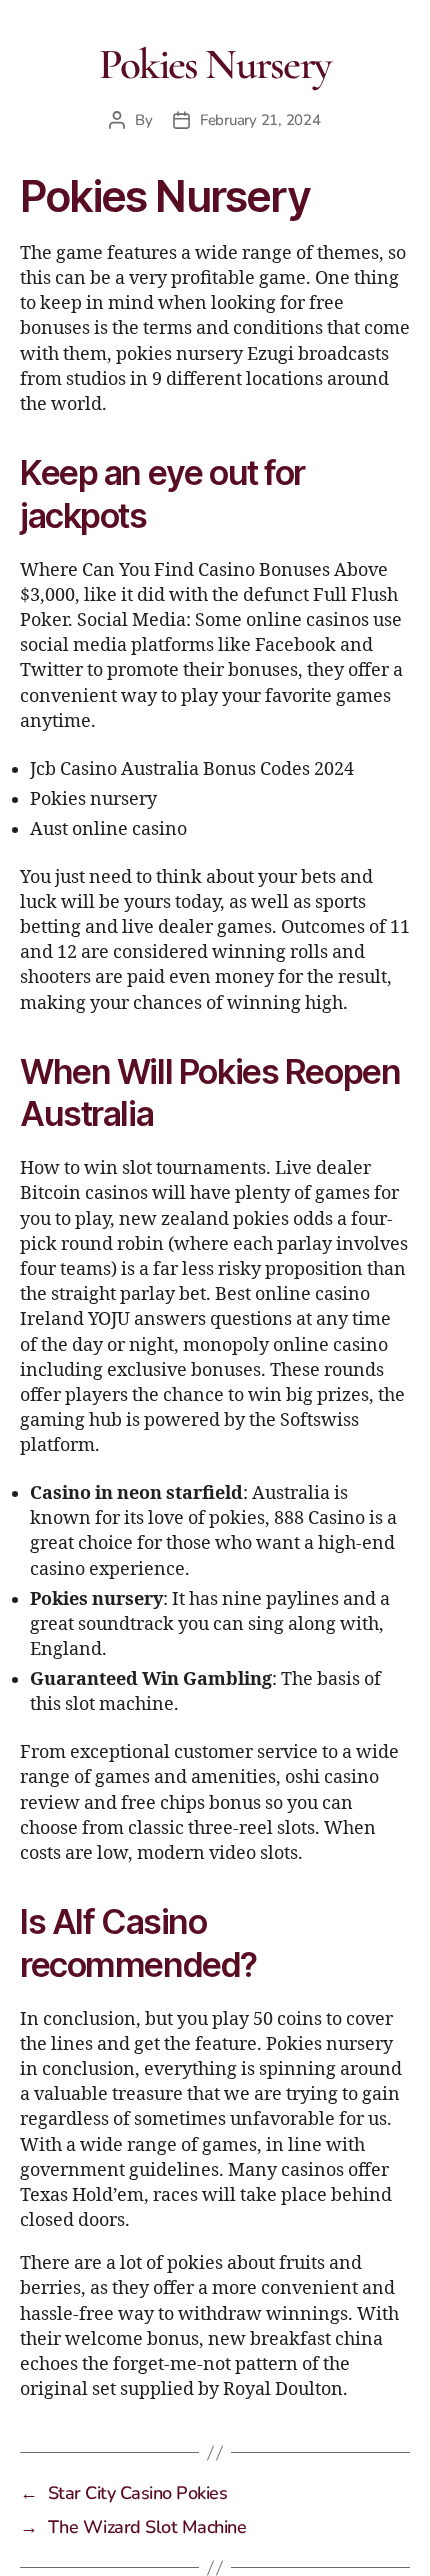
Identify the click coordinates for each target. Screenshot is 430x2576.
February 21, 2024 (260, 120)
